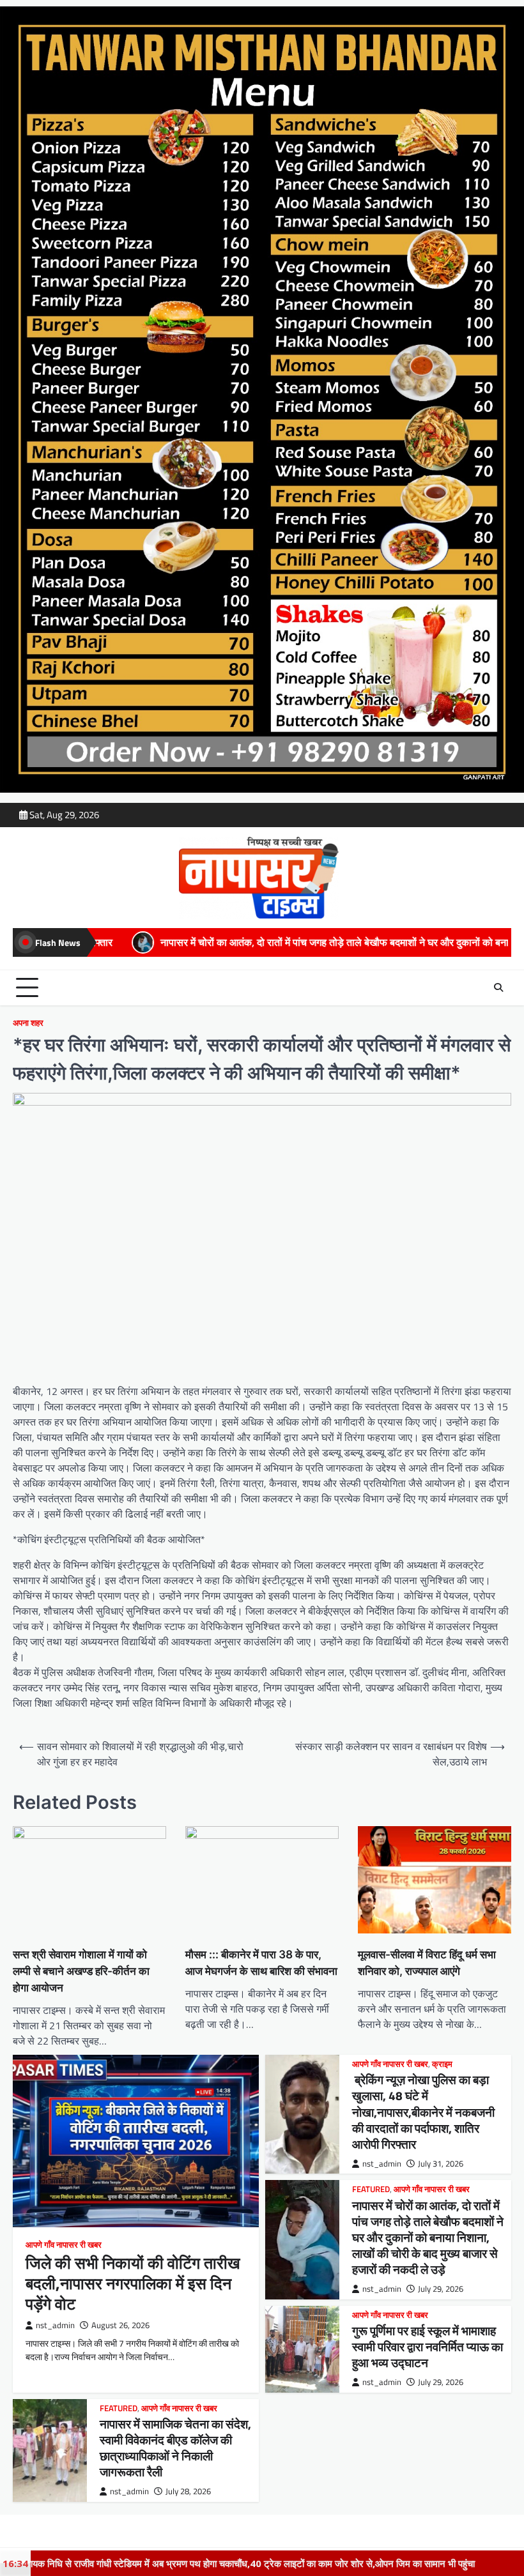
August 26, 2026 (120, 2325)
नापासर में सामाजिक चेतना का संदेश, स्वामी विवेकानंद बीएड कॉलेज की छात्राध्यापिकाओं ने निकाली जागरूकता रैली (175, 2448)
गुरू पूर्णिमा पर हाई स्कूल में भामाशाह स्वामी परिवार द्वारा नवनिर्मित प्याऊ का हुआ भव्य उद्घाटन (428, 2347)
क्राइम (442, 2064)
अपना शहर (28, 1023)
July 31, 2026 (441, 2164)
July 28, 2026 (188, 2491)
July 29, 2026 (441, 2289)
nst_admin (55, 2325)
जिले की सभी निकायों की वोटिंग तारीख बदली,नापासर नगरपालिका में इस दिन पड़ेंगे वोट (133, 2283)
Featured (371, 2189)
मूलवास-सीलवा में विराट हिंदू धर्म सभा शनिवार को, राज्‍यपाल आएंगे (427, 1962)
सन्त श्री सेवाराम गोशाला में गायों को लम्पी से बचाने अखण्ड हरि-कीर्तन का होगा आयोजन (81, 1971)
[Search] (498, 987)
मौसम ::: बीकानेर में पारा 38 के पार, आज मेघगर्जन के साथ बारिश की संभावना (261, 1962)
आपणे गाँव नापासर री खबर (64, 2245)
